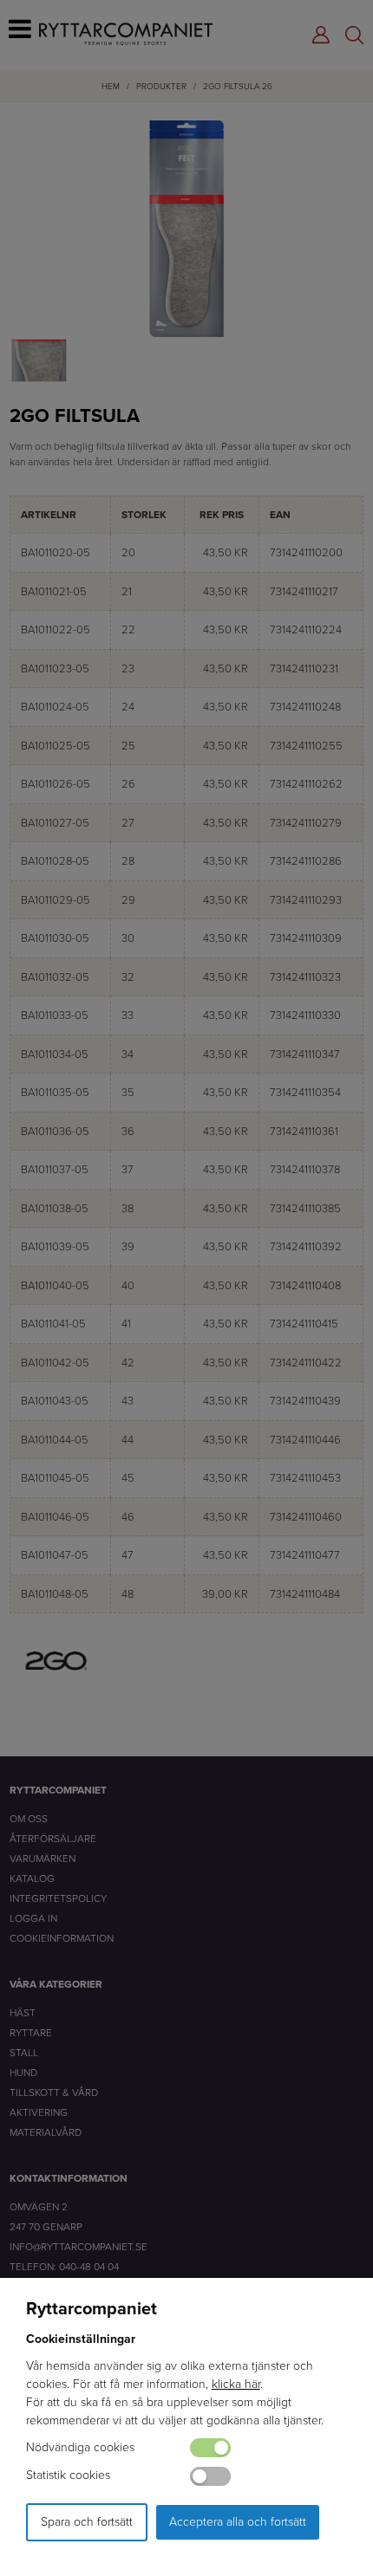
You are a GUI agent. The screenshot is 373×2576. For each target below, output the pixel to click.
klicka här (236, 2384)
